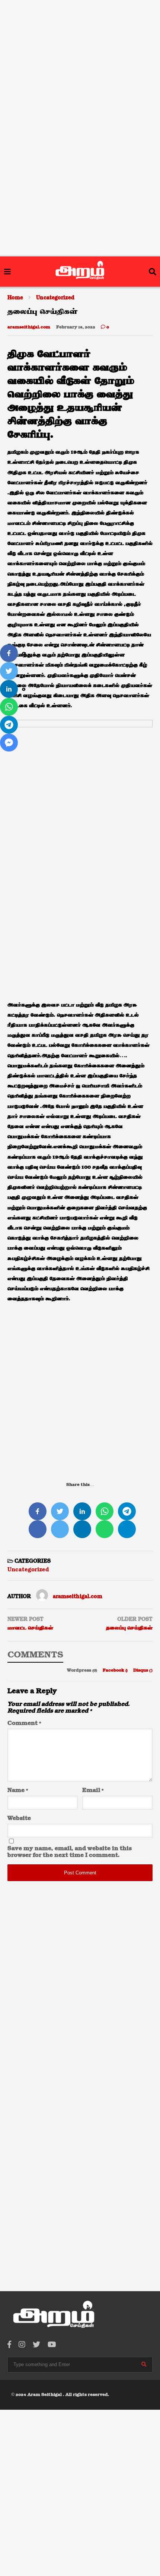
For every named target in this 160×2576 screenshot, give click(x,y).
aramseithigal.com (29, 327)
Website (19, 1818)
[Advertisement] (80, 48)
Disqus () (143, 1670)
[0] (9, 653)
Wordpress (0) (83, 1670)
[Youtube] (52, 2345)
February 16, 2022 (76, 327)
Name (18, 1791)
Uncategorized (28, 1570)
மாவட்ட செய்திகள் (30, 1628)
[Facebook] (9, 2345)
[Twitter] (36, 2345)
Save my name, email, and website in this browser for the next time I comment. (70, 1852)
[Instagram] (22, 2345)
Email (93, 1791)
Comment (24, 1723)
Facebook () (116, 1670)
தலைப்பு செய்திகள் (129, 1628)
